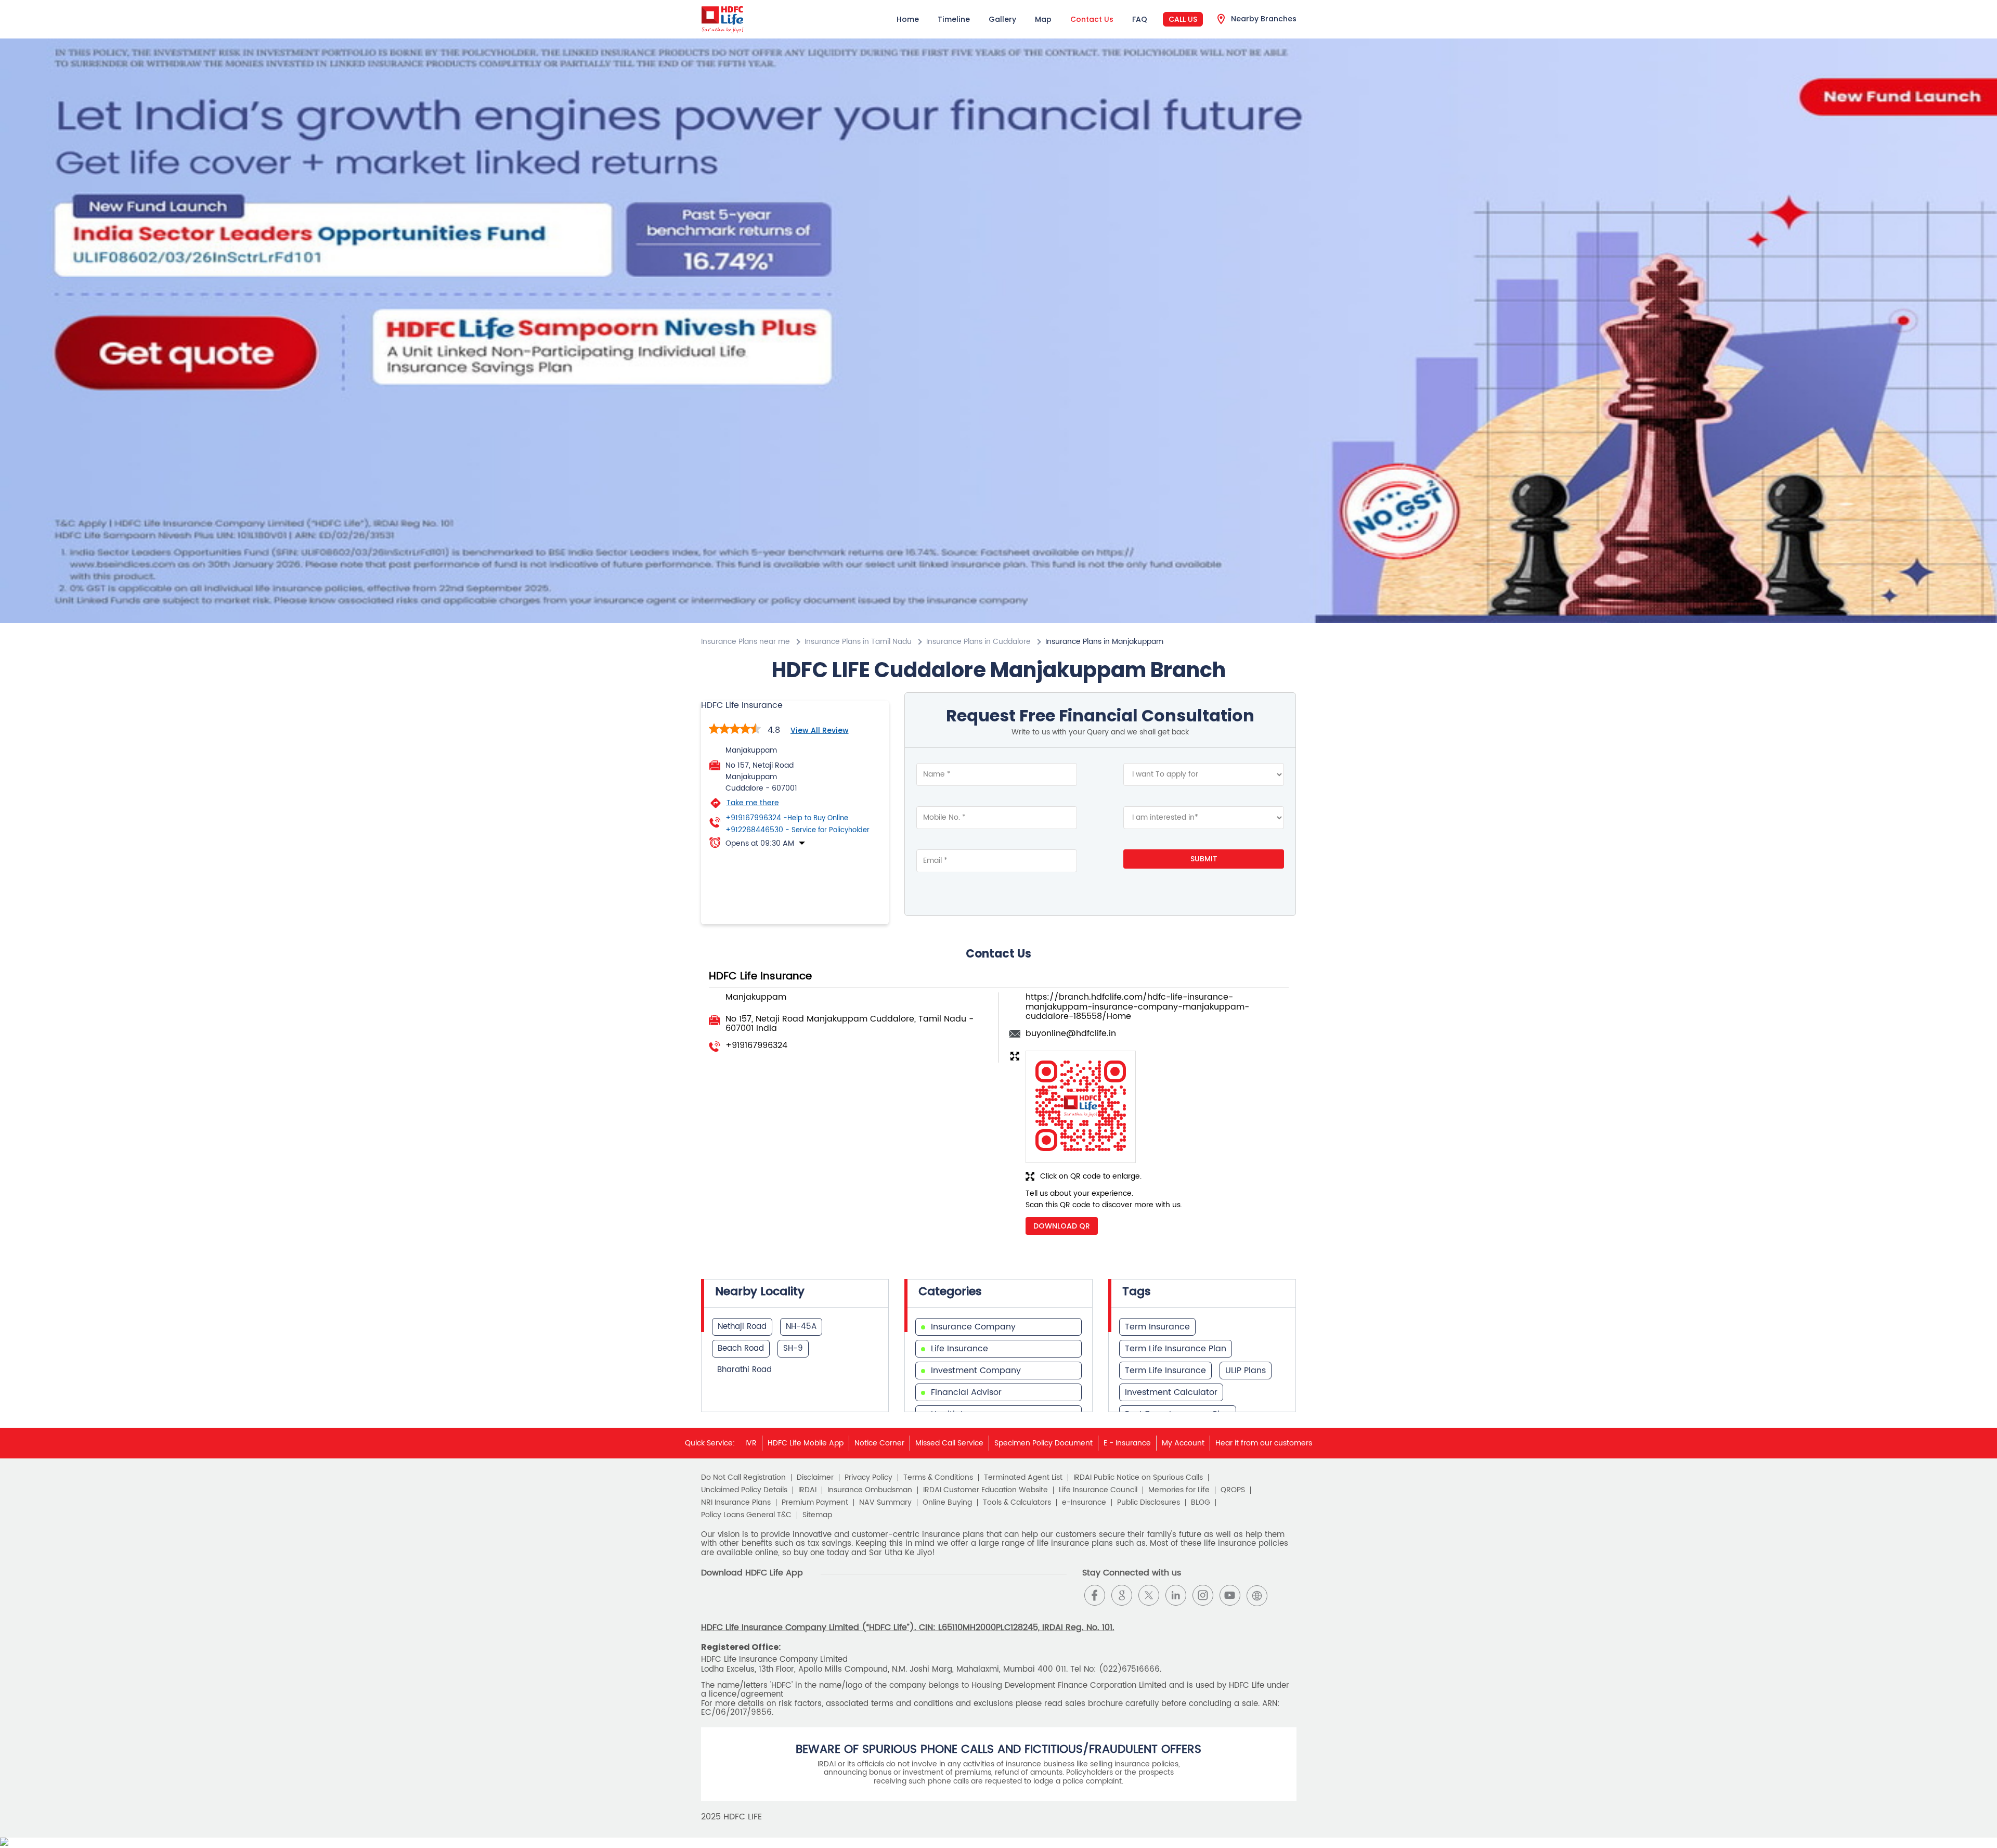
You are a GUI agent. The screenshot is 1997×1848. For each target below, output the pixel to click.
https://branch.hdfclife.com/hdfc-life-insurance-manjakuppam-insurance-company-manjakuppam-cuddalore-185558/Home (1137, 1007)
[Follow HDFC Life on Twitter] (1149, 1595)
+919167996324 (787, 818)
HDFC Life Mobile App (806, 1443)
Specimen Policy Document (1043, 1443)
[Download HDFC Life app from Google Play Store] (710, 1603)
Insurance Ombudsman (870, 1490)
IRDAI (807, 1490)
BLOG (1201, 1503)
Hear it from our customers (1264, 1443)
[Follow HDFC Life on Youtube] (1230, 1595)
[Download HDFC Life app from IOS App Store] (729, 1603)
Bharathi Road (744, 1370)
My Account (1183, 1443)
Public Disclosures (1149, 1503)
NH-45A (801, 1327)
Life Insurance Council (1098, 1490)
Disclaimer (815, 1478)
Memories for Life (1179, 1490)
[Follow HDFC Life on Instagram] (1203, 1595)
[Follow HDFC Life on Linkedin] (1176, 1595)
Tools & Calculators (1017, 1503)
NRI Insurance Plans (736, 1503)
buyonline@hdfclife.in (1071, 1033)
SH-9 (793, 1348)
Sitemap (817, 1515)
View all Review (820, 730)
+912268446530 (797, 830)
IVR (751, 1443)
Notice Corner (879, 1443)
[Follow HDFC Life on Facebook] (1095, 1595)
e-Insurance (1084, 1503)
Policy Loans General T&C (746, 1515)
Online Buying (947, 1503)
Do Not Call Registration (743, 1478)
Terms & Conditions (938, 1478)
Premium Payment (815, 1503)
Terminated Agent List (1023, 1478)
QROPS (1233, 1490)
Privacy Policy (868, 1478)
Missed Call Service (949, 1443)
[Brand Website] (1257, 1595)
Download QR (1062, 1226)
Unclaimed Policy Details (744, 1490)
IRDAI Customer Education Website (985, 1490)
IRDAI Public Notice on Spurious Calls (1138, 1478)
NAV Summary (885, 1503)
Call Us (1183, 19)
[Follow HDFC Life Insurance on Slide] (1284, 1595)
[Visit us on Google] (1122, 1595)
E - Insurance (1127, 1443)
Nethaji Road (742, 1327)
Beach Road (741, 1348)
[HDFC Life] (723, 19)
